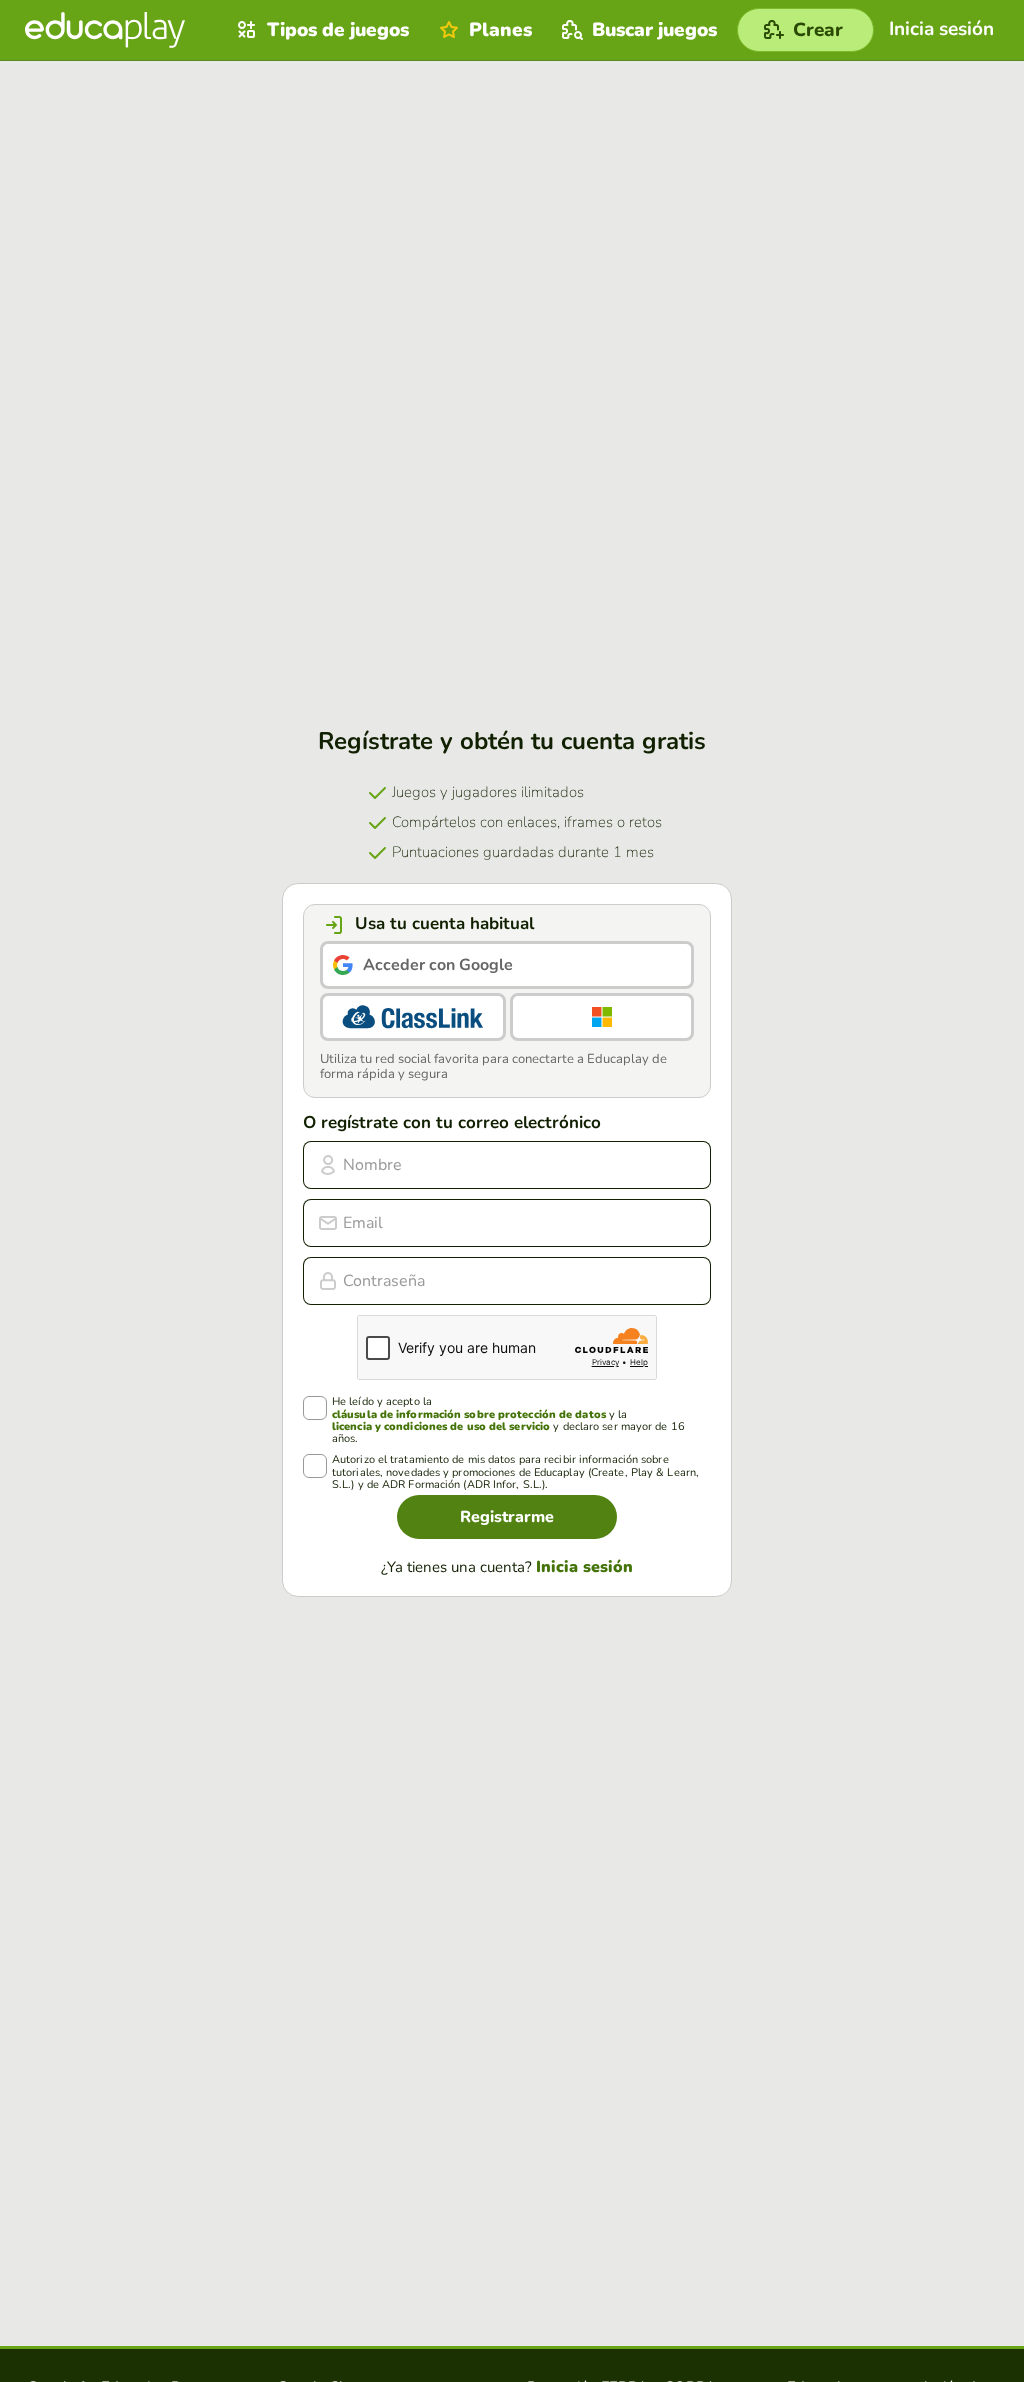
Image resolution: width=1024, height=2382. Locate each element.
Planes (500, 30)
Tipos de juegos (338, 30)
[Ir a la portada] (105, 30)
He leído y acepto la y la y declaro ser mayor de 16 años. (508, 1420)
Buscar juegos (654, 30)
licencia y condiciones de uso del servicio (441, 1426)
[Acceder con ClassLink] (413, 1017)
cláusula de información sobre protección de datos (469, 1414)
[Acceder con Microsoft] (602, 1017)
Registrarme (507, 1517)
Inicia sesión (584, 1567)
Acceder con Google (438, 965)
